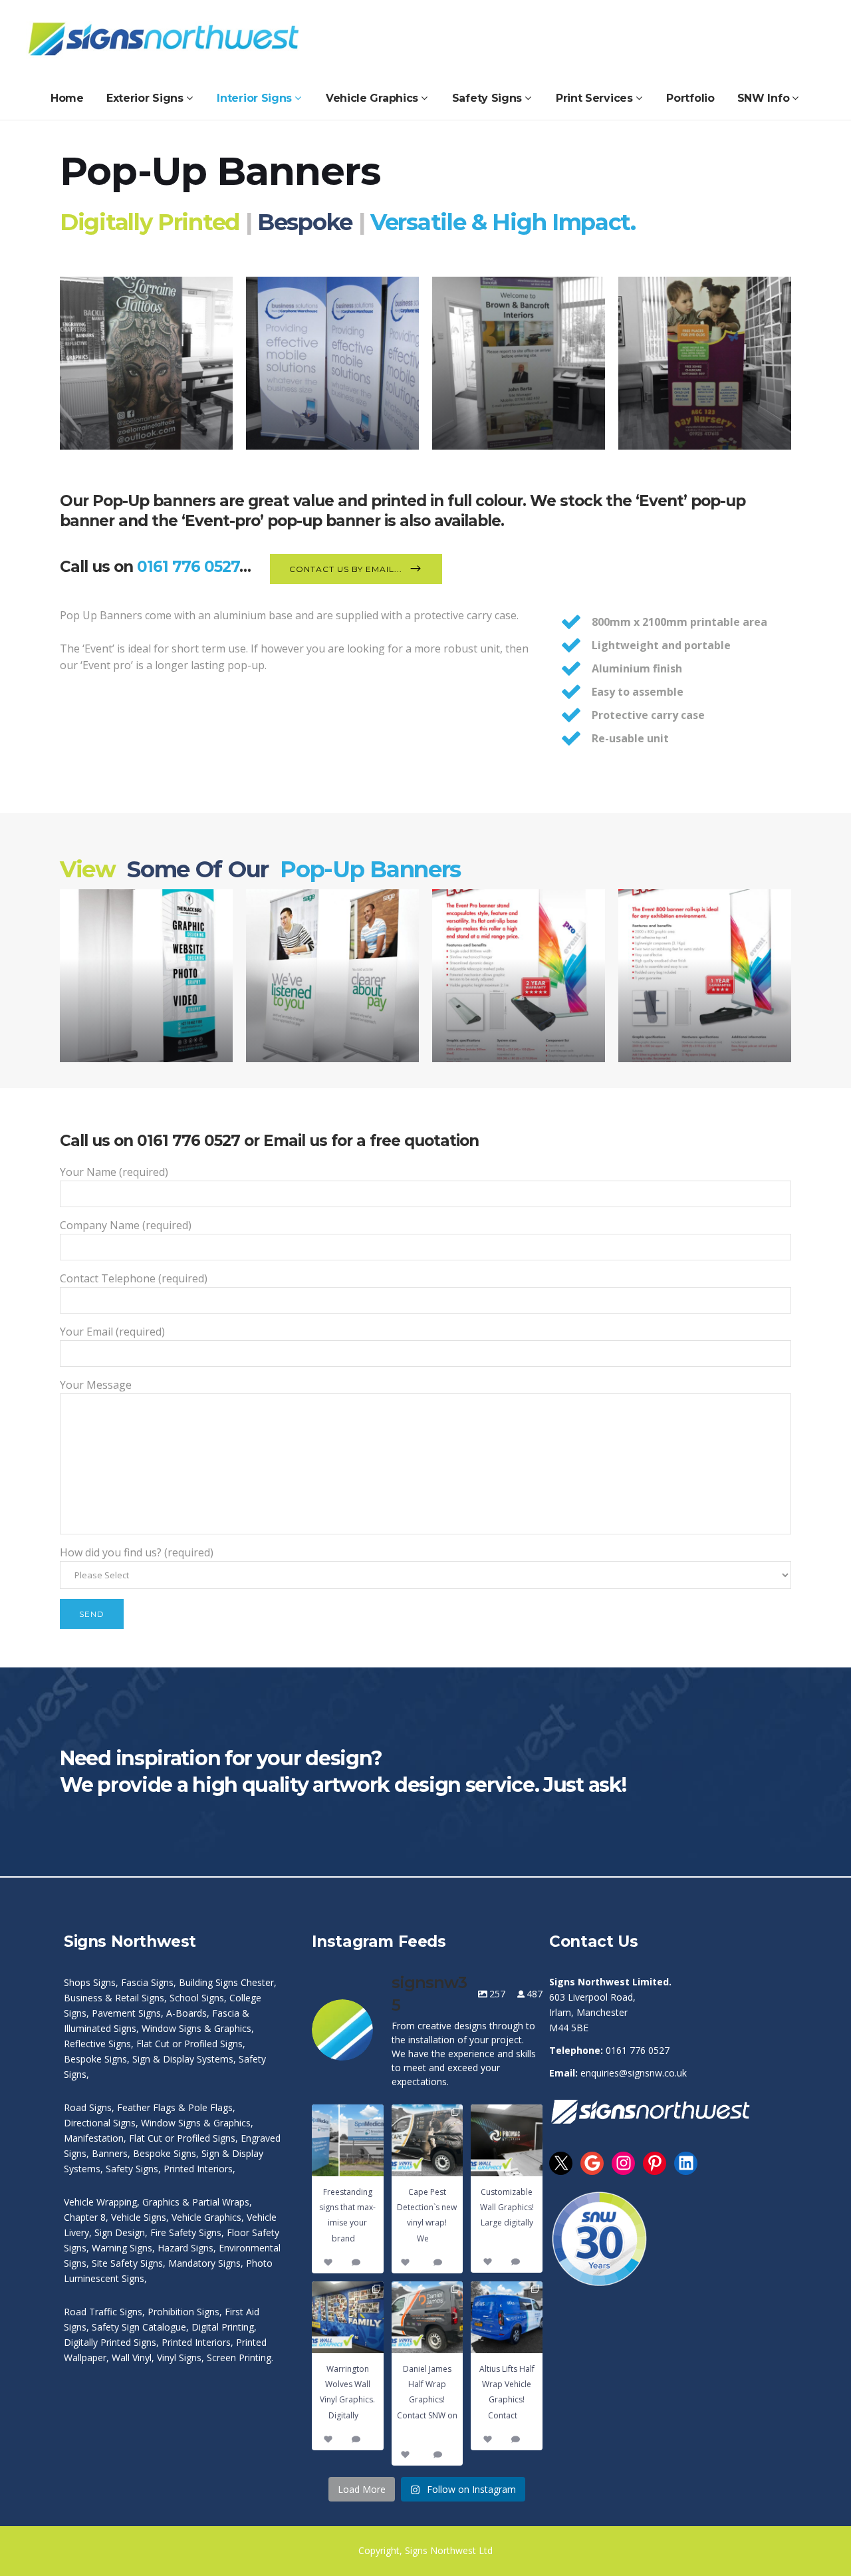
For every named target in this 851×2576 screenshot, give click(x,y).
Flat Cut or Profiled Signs (189, 2044)
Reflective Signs (97, 2044)
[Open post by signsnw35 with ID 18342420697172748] (348, 2317)
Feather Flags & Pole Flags (175, 2107)
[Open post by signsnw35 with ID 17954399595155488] (507, 2140)
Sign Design (120, 2232)
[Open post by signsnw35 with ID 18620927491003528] (348, 2140)
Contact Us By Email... (346, 569)
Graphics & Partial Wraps (196, 2202)
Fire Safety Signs (186, 2232)
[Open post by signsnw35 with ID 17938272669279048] (427, 2140)
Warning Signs (122, 2248)
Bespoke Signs (95, 2059)
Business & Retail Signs (114, 1998)
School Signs (197, 1998)
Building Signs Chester (226, 1982)
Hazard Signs (185, 2248)
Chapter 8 (85, 2217)
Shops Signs (90, 1982)
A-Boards (186, 2013)
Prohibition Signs (183, 2312)
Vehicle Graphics (206, 2217)
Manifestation (94, 2138)
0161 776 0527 (188, 567)
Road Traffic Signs (103, 2312)
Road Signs (88, 2107)
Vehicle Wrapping (100, 2202)
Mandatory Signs (204, 2263)
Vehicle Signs (139, 2217)
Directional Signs (100, 2123)
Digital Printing (223, 2327)
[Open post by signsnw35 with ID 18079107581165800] (507, 2317)
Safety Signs (132, 2169)
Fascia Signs (147, 1982)
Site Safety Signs (127, 2263)
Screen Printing (239, 2358)
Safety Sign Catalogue (139, 2327)
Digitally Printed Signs (110, 2342)
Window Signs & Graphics (196, 2028)
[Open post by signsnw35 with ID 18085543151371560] (427, 2317)
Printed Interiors (198, 2169)
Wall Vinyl (132, 2358)
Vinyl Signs (179, 2358)
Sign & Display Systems (183, 2059)
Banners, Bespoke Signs (144, 2153)
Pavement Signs (126, 2013)
